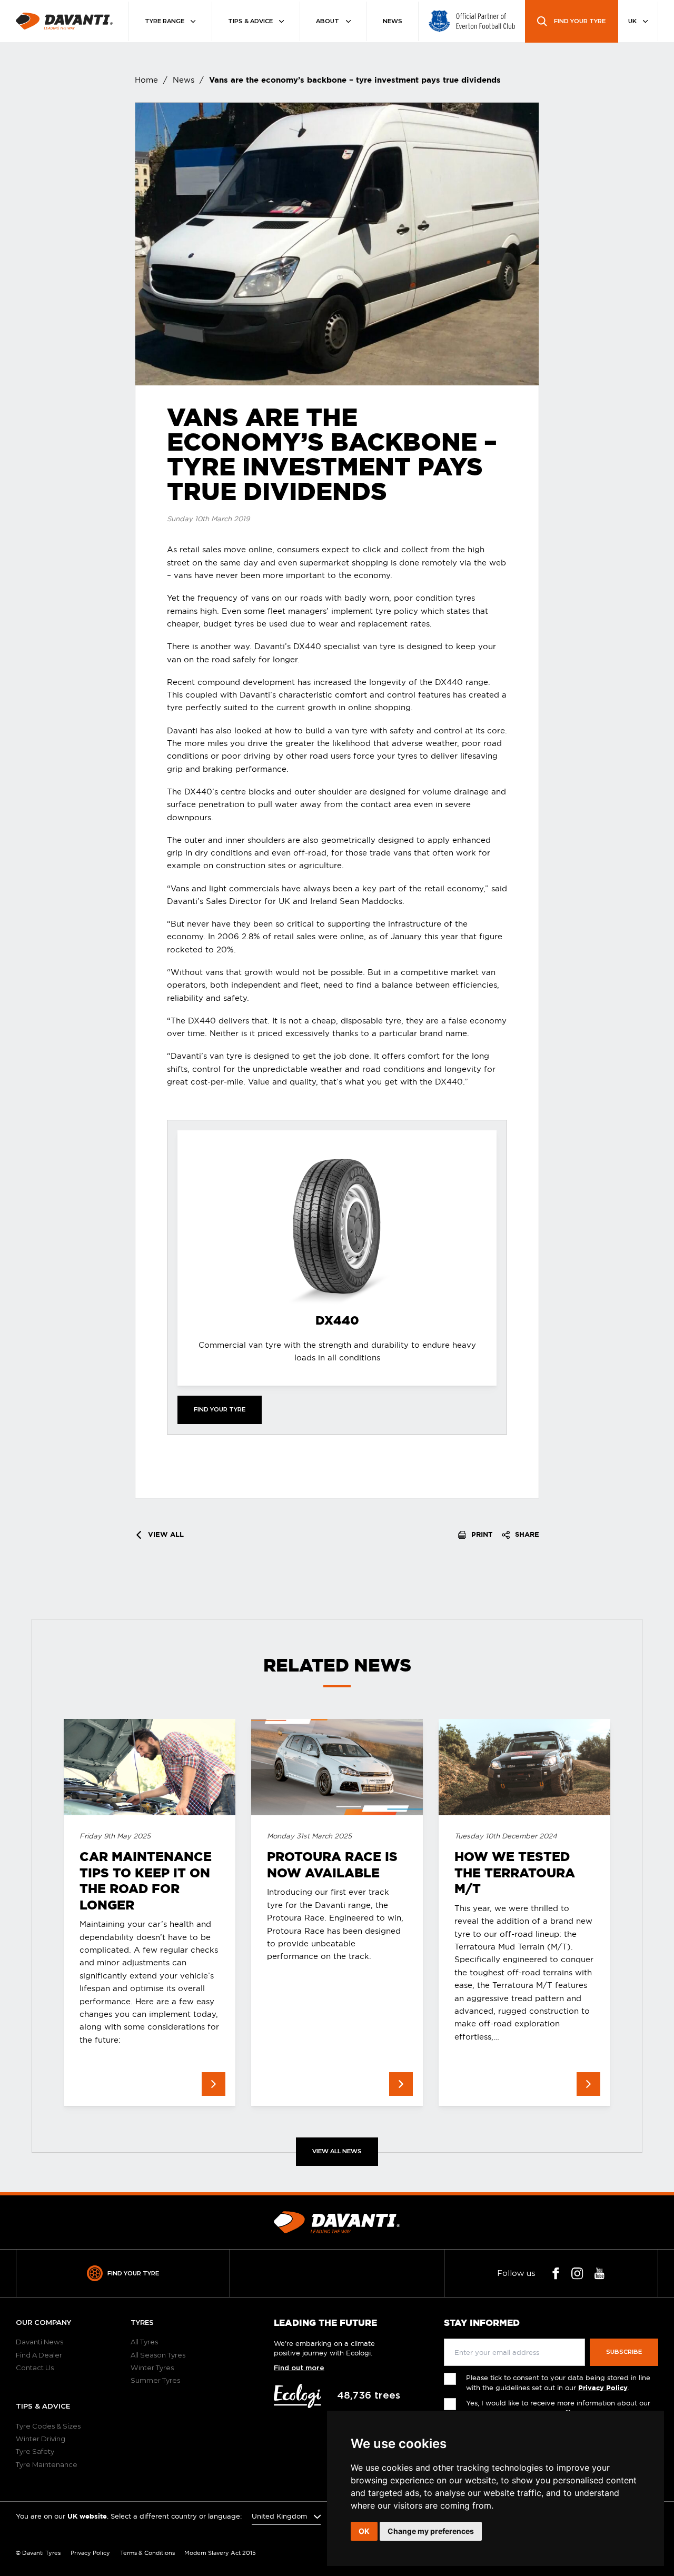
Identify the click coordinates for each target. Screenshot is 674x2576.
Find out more (299, 2368)
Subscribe (624, 2352)
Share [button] (526, 1534)
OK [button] (364, 2531)
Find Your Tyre (133, 2273)
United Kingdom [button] (280, 2516)
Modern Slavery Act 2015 (220, 2553)
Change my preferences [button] (431, 2531)
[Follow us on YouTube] (599, 2274)
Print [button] (481, 1534)
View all (165, 1534)
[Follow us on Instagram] (577, 2274)
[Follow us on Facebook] (556, 2274)
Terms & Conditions (147, 2553)
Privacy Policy (603, 2388)
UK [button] (633, 21)
